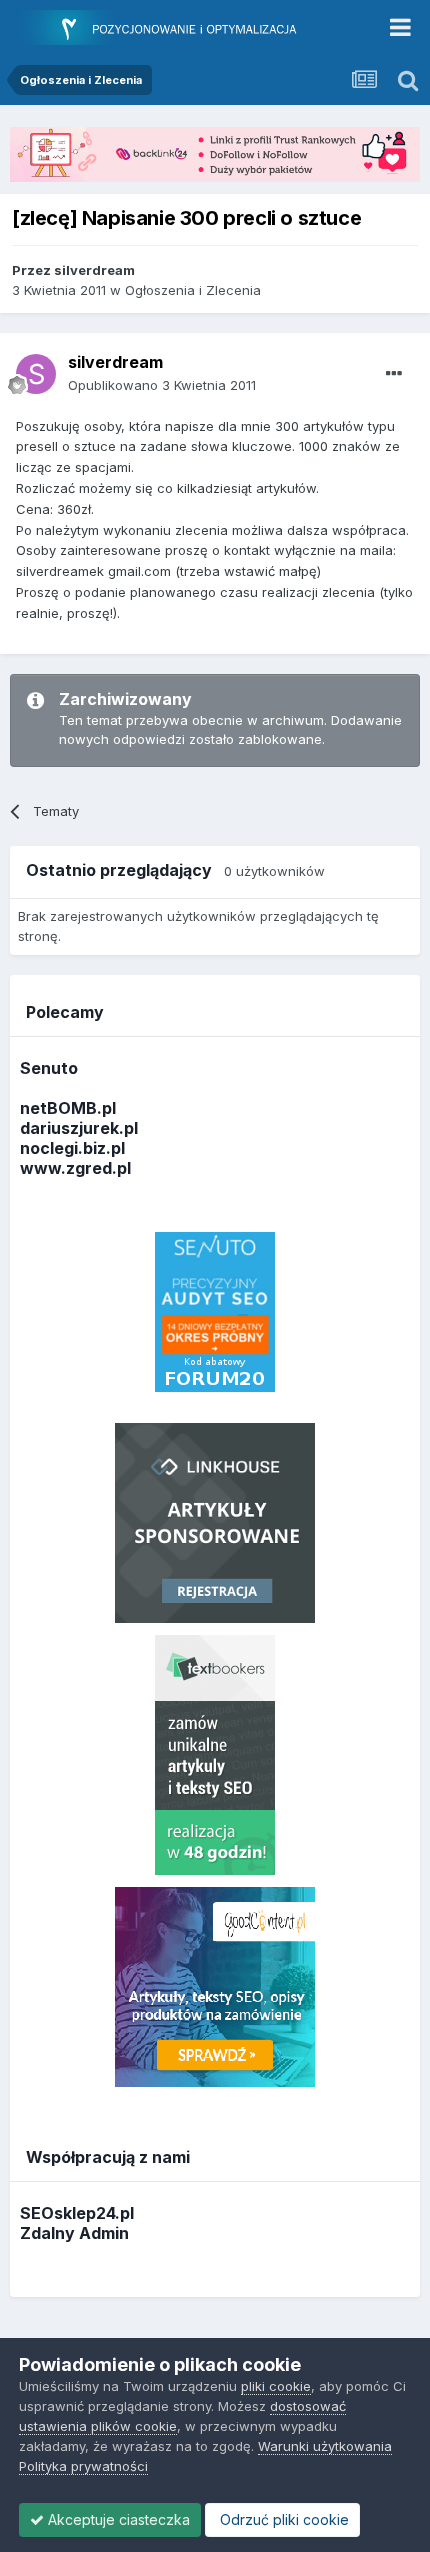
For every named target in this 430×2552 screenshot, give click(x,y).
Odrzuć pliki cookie (282, 2519)
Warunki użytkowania (325, 2446)
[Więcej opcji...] (394, 374)
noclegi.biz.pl (72, 1148)
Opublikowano (162, 385)
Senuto (49, 1068)
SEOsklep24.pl (77, 2213)
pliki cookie (276, 2386)
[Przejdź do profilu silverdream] (36, 374)
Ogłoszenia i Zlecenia (193, 290)
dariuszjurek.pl (79, 1128)
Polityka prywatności (83, 2466)
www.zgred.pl (75, 1168)
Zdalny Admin (74, 2233)
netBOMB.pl (68, 1108)
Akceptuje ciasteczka (117, 2519)
